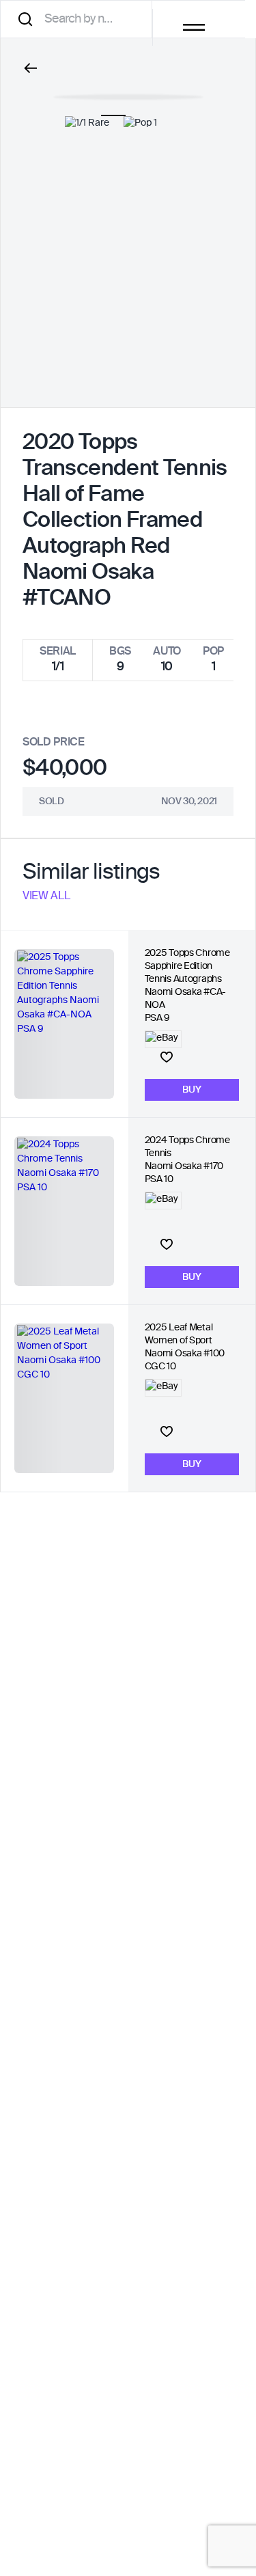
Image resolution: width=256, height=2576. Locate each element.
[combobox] (81, 19)
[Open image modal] (128, 90)
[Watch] (167, 1057)
